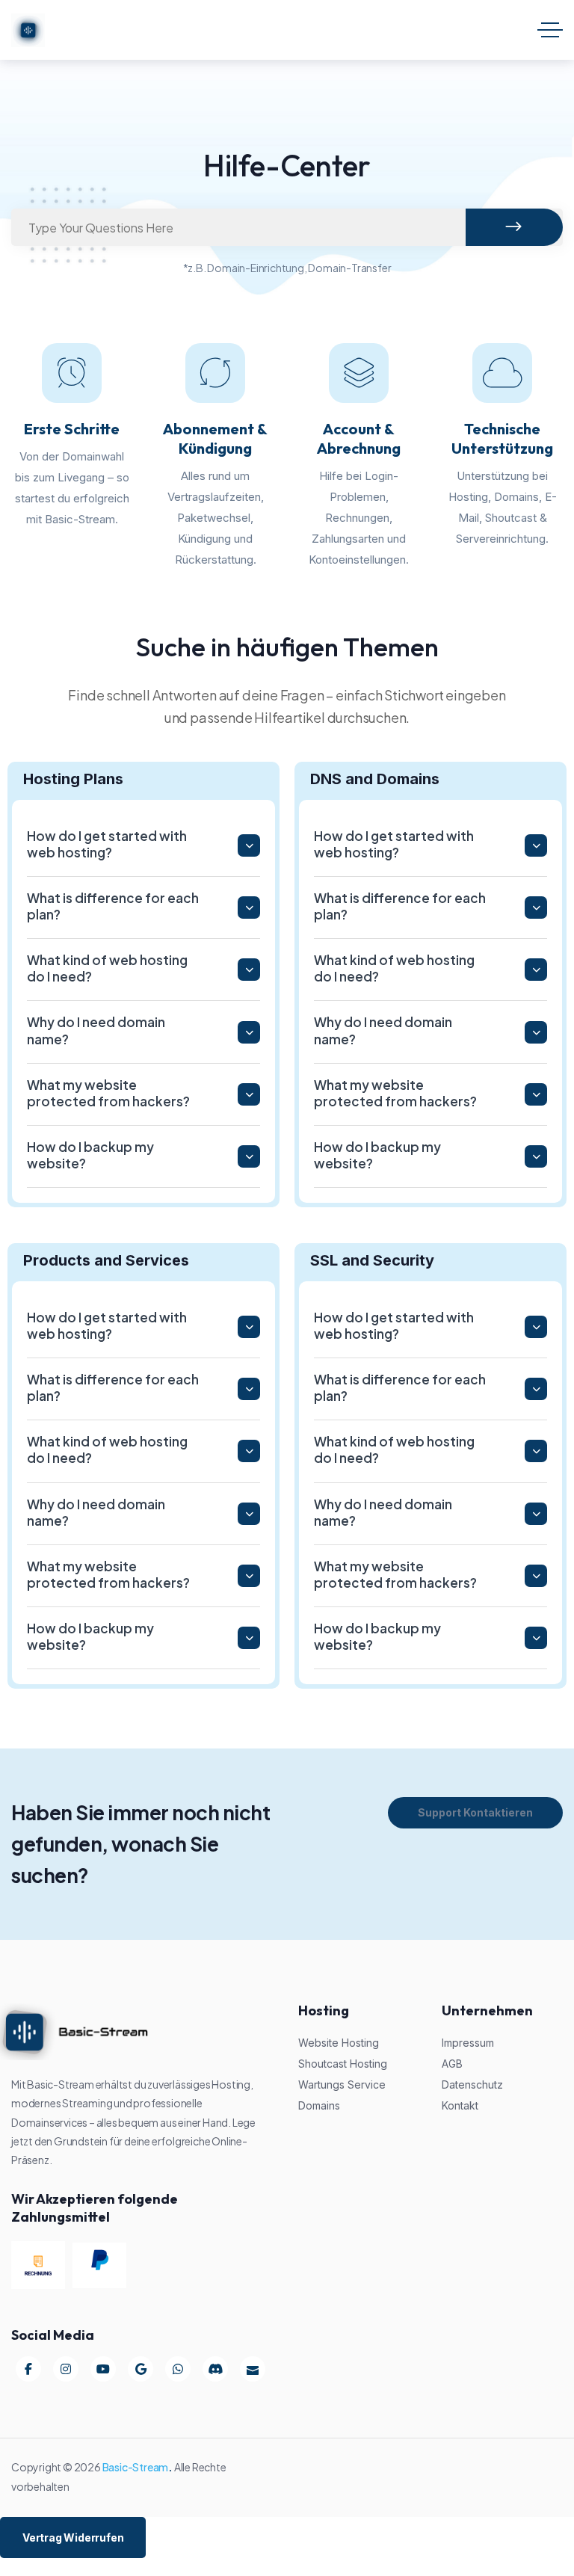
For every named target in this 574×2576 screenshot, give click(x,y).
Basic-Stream (136, 2467)
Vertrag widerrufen (73, 2538)
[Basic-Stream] (28, 30)
